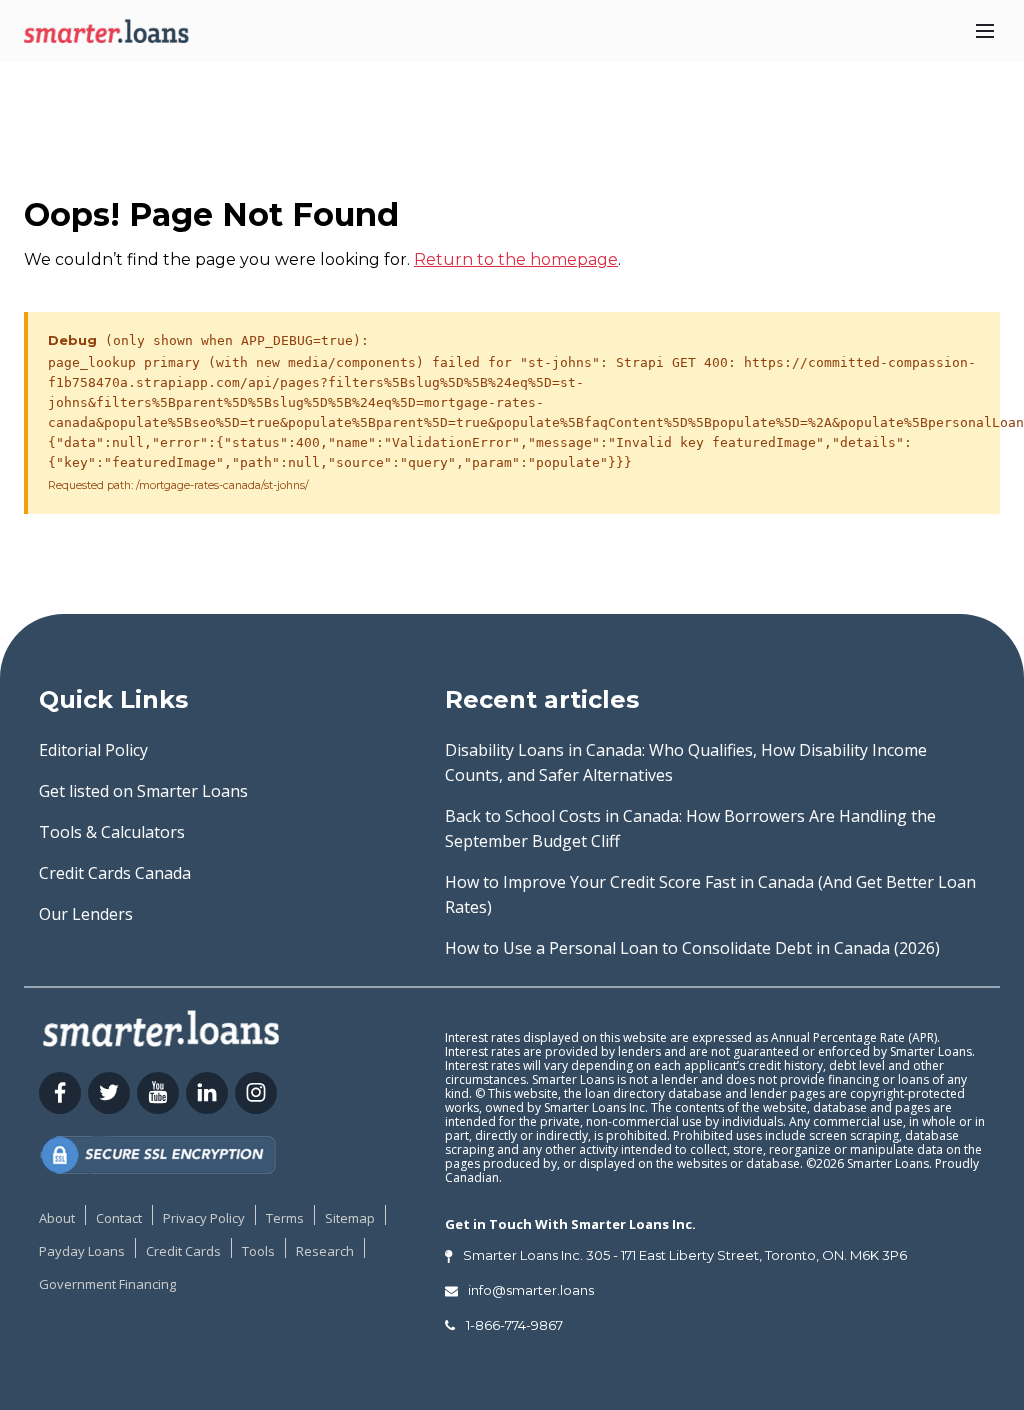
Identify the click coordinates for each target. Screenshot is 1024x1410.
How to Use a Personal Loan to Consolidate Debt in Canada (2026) (692, 948)
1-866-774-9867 (514, 1325)
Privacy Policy (204, 1218)
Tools (258, 1251)
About (57, 1218)
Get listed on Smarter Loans (143, 791)
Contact (119, 1218)
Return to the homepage (516, 259)
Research (325, 1251)
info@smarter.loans (531, 1290)
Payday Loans (82, 1251)
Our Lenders (86, 914)
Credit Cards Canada (115, 873)
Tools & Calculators (112, 832)
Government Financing (107, 1284)
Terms (285, 1218)
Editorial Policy (93, 750)
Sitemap (350, 1218)
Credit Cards (183, 1251)
